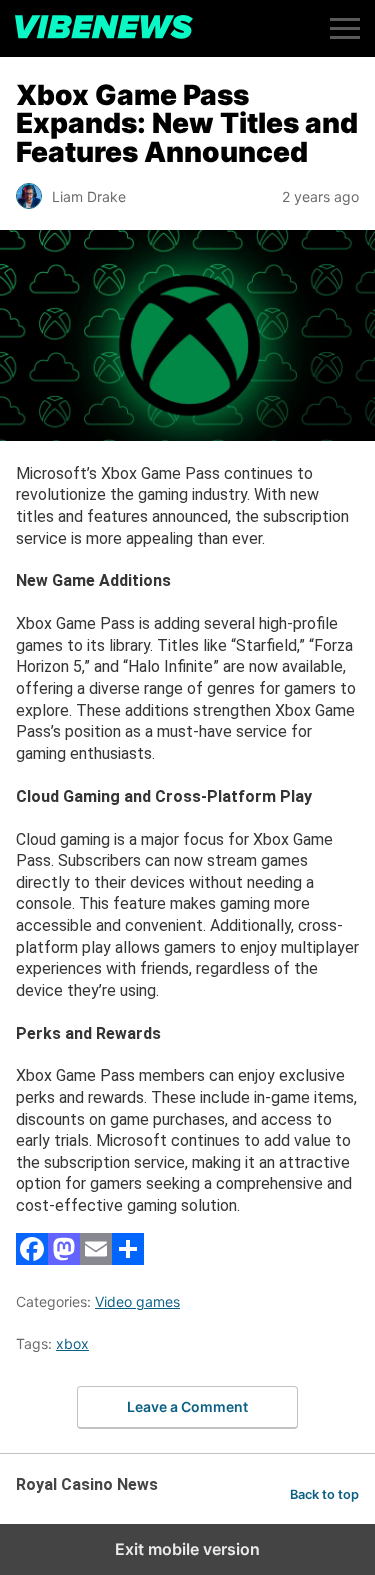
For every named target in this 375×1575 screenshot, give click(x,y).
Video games (137, 1301)
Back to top (324, 1494)
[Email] (96, 1259)
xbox (72, 1343)
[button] (345, 28)
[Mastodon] (64, 1259)
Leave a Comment (187, 1406)
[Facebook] (32, 1259)
